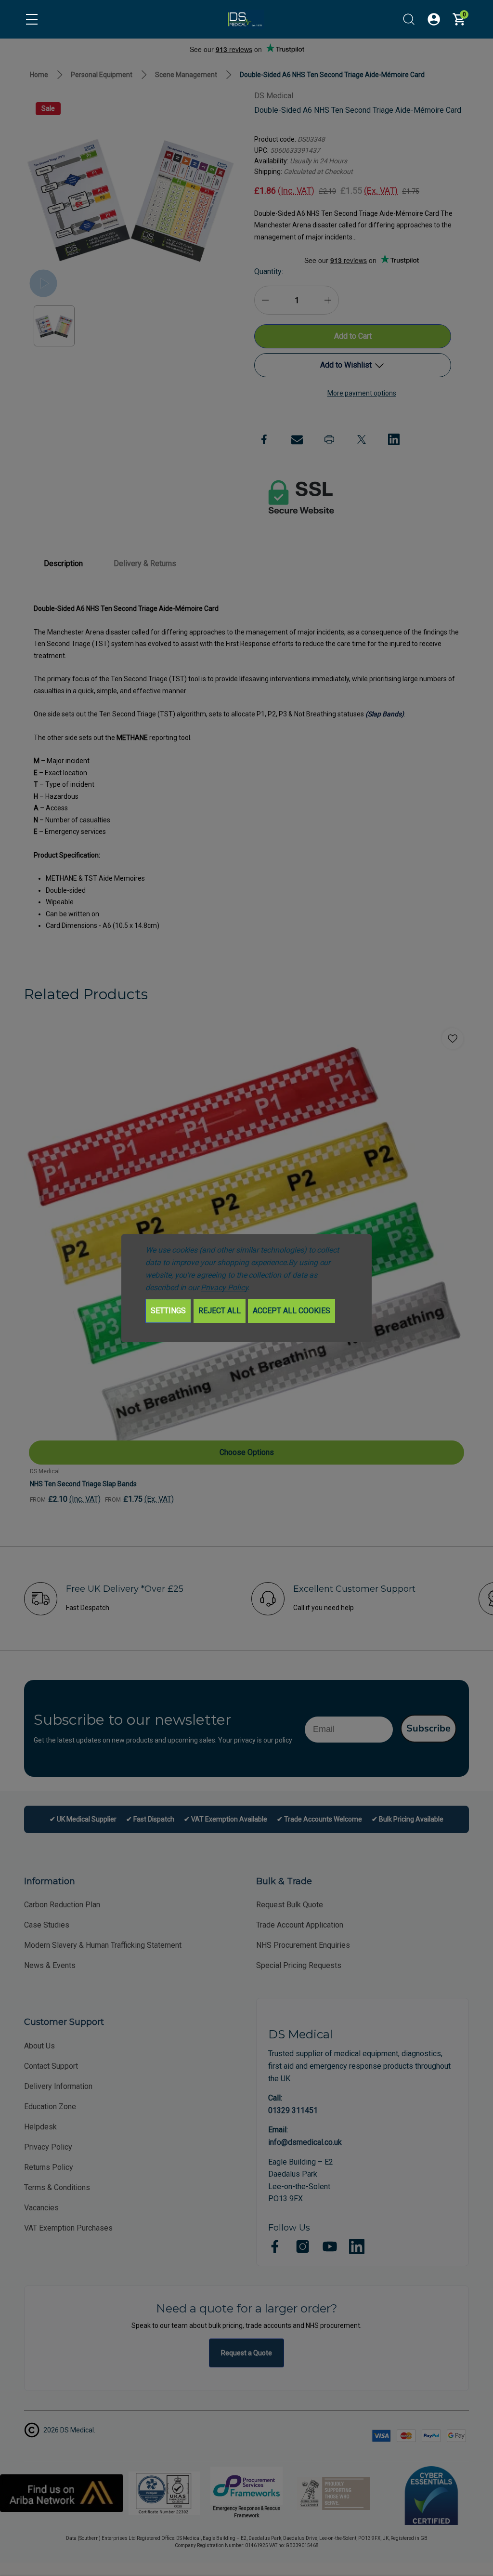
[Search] (409, 19)
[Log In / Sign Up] (434, 19)
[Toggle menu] (32, 19)
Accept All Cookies (292, 1311)
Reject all (220, 1311)
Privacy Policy (224, 1288)
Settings (168, 1311)
